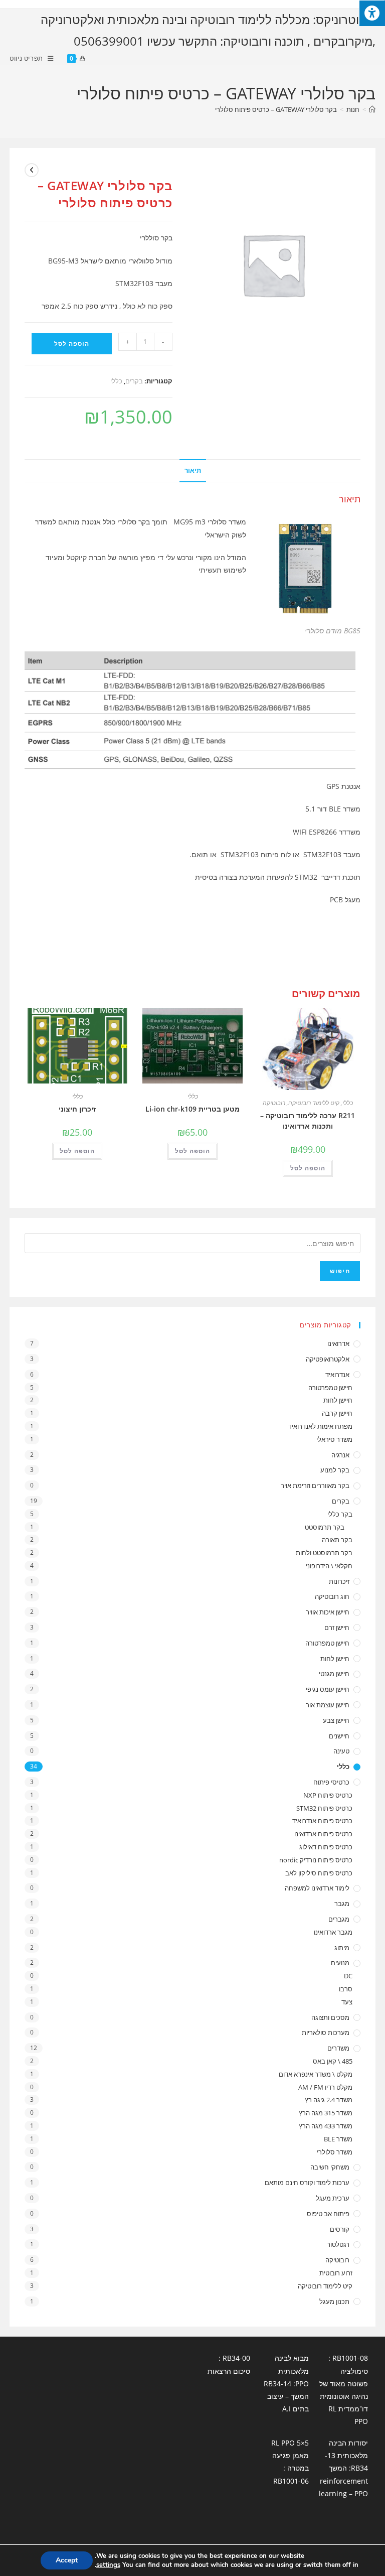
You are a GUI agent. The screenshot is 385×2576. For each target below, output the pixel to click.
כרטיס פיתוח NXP (328, 1795)
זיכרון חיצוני (77, 1109)
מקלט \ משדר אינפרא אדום (316, 2074)
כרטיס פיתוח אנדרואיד (322, 1821)
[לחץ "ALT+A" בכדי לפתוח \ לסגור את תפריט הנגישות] (372, 13)
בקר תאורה (337, 1540)
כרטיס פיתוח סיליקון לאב (319, 1873)
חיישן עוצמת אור (328, 1705)
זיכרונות (339, 1581)
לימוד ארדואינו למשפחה (317, 1888)
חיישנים (339, 1736)
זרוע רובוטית (336, 2273)
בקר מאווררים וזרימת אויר (315, 1485)
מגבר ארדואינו (333, 1932)
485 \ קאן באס (333, 2061)
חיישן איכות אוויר (328, 1612)
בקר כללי (340, 1514)
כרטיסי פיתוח (331, 1782)
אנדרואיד (337, 1375)
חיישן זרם (337, 1628)
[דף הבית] (372, 109)
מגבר (342, 1904)
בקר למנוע (335, 1470)
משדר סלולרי (335, 2152)
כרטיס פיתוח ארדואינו (323, 1834)
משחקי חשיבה (330, 2167)
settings (108, 2565)
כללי (116, 381)
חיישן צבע (336, 1720)
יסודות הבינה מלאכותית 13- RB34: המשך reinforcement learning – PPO (343, 2468)
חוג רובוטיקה (332, 1596)
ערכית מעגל (333, 2198)
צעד (347, 2002)
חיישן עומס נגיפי (328, 1689)
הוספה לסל (72, 344)
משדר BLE (338, 2139)
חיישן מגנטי (334, 1674)
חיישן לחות (338, 1400)
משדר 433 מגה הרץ (326, 2126)
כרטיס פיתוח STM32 (324, 1808)
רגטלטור (338, 2244)
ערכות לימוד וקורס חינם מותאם (307, 2183)
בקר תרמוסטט (325, 1527)
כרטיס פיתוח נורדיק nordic (316, 1860)
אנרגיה (340, 1455)
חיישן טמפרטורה (330, 1388)
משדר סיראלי (334, 1439)
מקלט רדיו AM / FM (325, 2087)
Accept (67, 2560)
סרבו (346, 1989)
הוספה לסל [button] (308, 1168)
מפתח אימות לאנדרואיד (320, 1426)
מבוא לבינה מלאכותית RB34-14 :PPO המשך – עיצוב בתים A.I (286, 2383)
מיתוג (342, 1948)
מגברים (339, 1919)
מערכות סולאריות (326, 2032)
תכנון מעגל (334, 2301)
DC (348, 1976)
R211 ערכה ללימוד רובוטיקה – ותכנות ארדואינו (308, 1121)
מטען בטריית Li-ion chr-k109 (192, 1109)
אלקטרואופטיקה (328, 1359)
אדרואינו (338, 1343)
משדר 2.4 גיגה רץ (329, 2100)
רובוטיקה (274, 1103)
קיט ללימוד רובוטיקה (314, 1103)
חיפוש (340, 1271)
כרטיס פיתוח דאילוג (326, 1847)
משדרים (338, 2048)
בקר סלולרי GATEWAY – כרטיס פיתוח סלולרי (276, 109)
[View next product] (32, 170)
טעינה (341, 1751)
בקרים (134, 381)
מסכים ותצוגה (330, 2017)
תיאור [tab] (193, 470)
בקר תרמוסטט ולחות (324, 1553)
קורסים (340, 2229)
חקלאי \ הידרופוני (329, 1566)
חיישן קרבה (337, 1413)
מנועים (340, 1963)
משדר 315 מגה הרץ (326, 2113)
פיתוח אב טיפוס (328, 2214)
